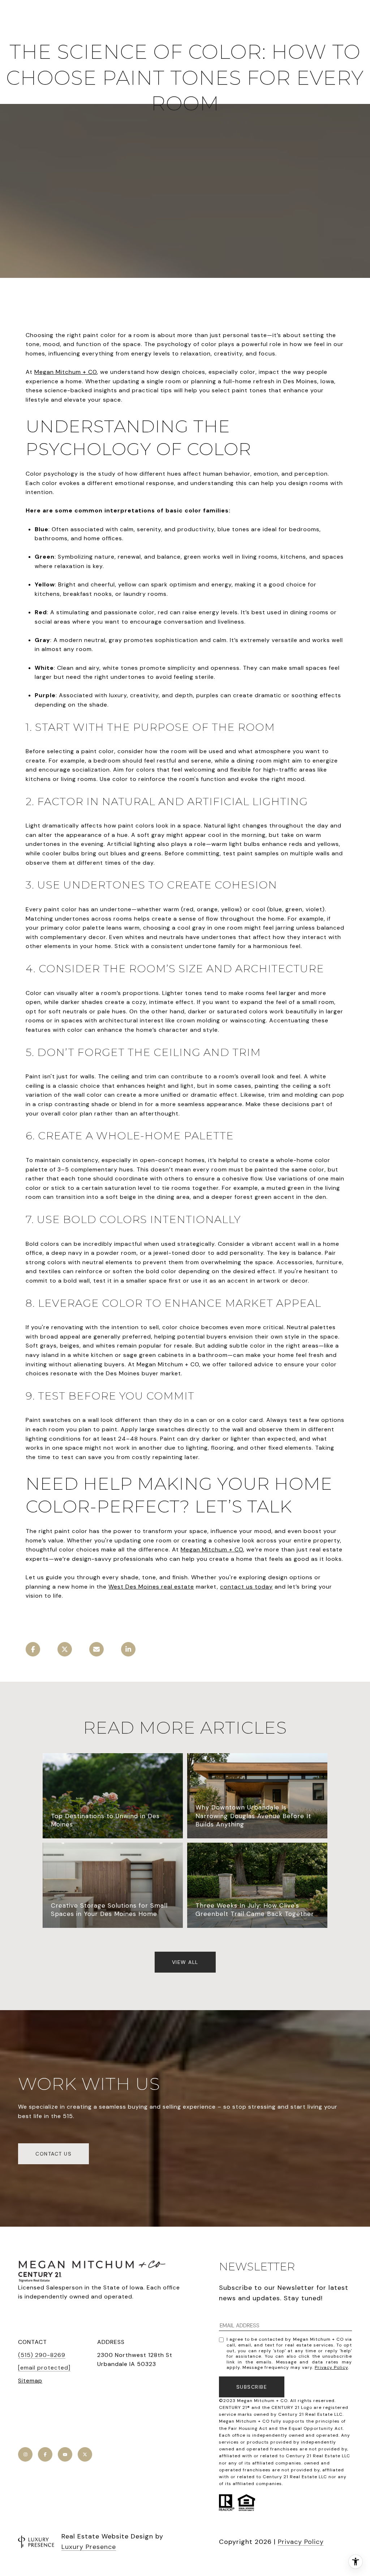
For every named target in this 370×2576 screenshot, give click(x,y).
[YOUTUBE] (65, 2454)
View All (185, 1962)
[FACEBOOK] (45, 2454)
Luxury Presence (89, 2547)
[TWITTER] (85, 2454)
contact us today (246, 1587)
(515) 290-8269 (42, 2355)
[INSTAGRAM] (25, 2454)
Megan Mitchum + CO (66, 372)
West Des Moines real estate (151, 1587)
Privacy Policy (331, 2367)
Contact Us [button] (53, 2154)
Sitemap (30, 2381)
